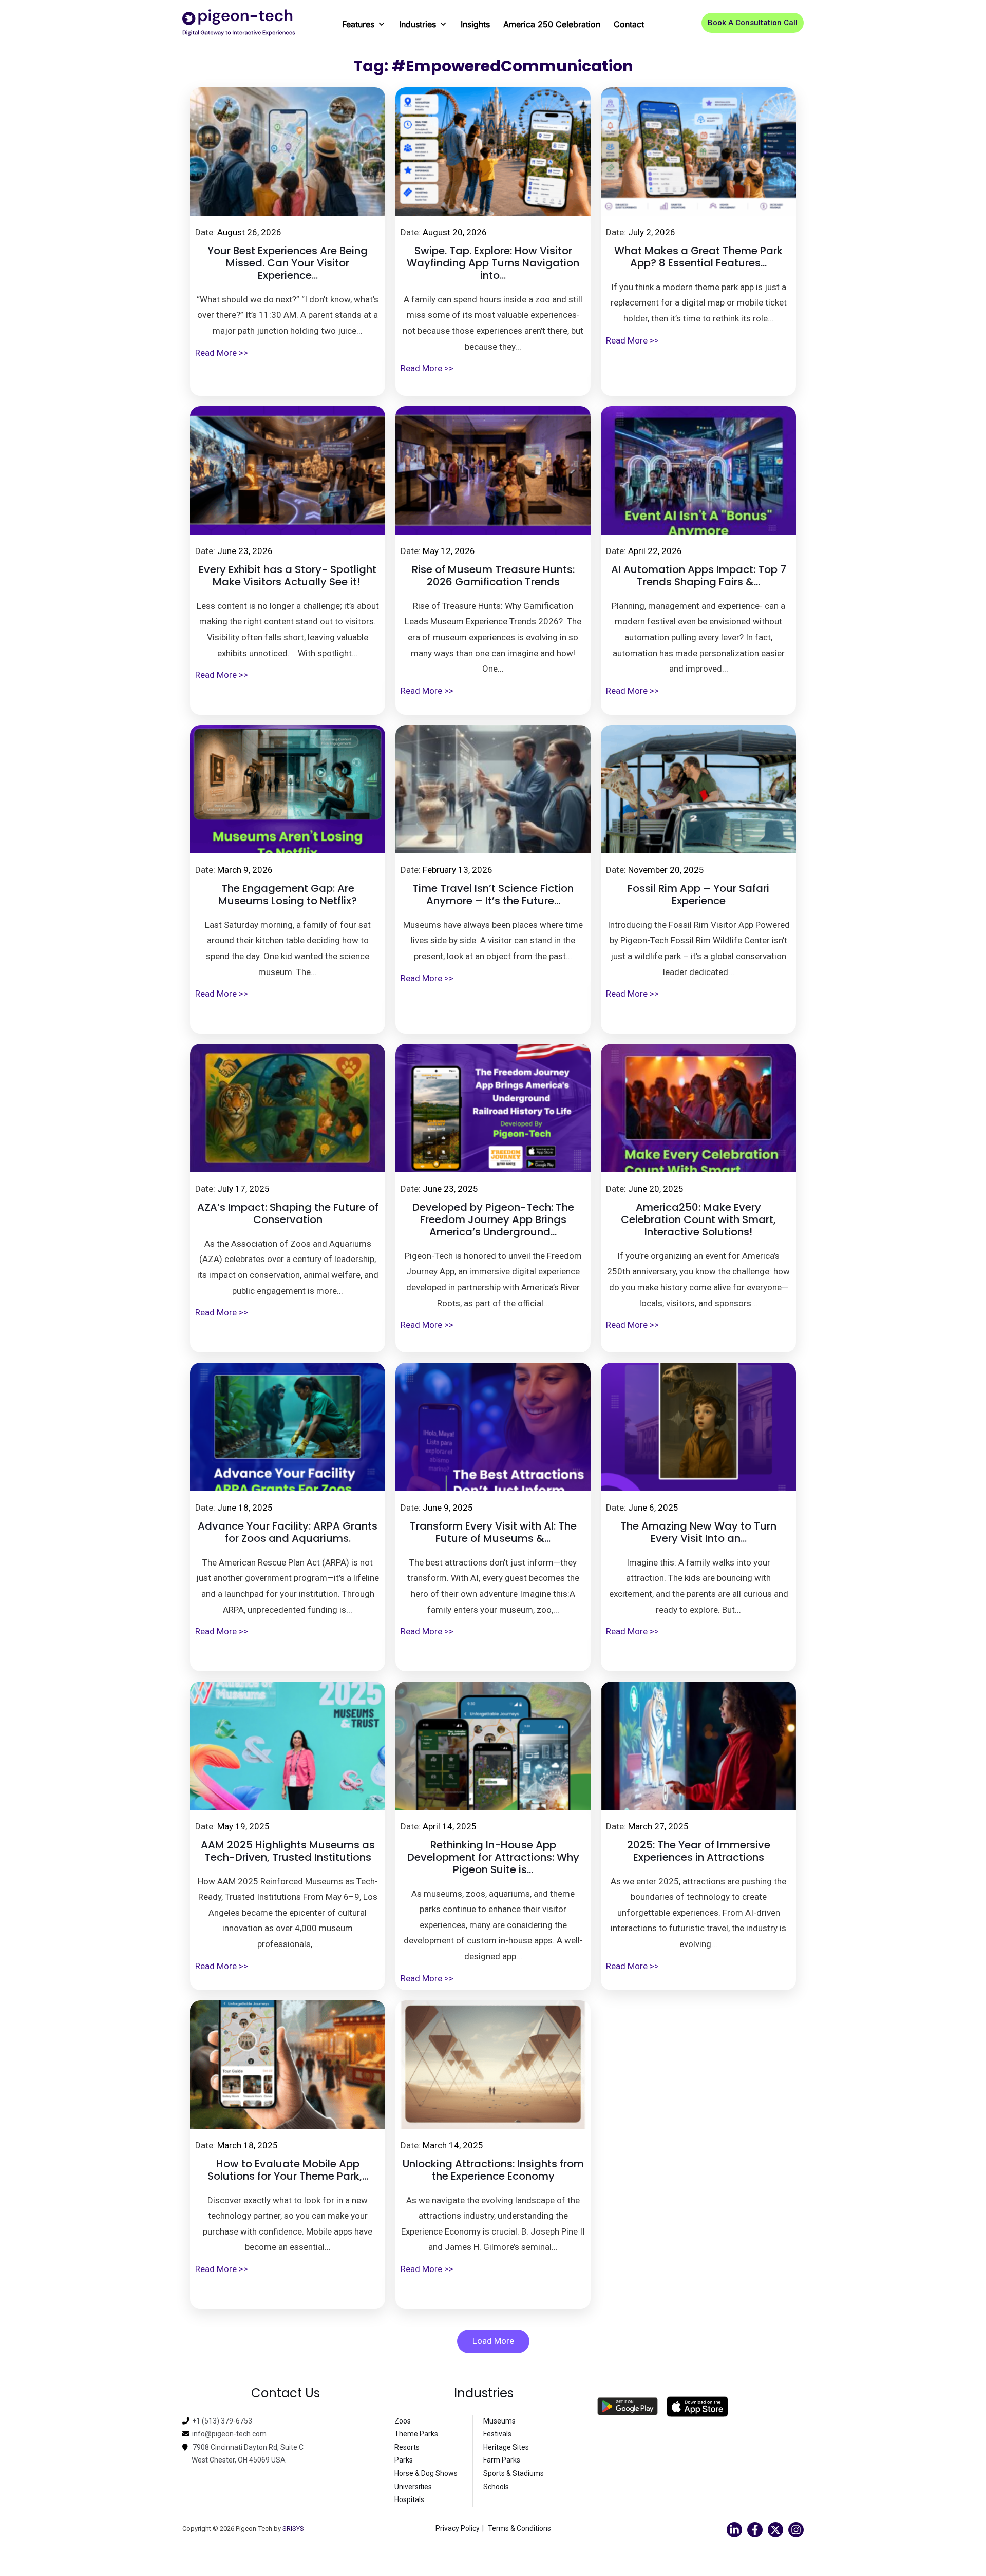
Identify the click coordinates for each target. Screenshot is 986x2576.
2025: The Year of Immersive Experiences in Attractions (699, 1851)
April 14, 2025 (450, 1826)
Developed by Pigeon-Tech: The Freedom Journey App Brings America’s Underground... (493, 1219)
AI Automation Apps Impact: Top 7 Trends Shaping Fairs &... (699, 576)
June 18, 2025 (245, 1508)
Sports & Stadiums (514, 2473)
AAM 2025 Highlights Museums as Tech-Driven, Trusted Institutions (288, 1851)
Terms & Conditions (519, 2528)
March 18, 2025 (248, 2145)
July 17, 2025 (243, 1189)
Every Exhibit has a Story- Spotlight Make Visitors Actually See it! (288, 576)
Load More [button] (493, 2341)
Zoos (403, 2421)
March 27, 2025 (658, 1826)
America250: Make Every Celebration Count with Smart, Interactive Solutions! (698, 1219)
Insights (475, 24)
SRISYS (293, 2529)
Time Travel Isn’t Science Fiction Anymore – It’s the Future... (493, 894)
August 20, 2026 (455, 232)
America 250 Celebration (552, 24)
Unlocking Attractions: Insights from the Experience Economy (493, 2170)
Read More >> (222, 353)
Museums (499, 2421)
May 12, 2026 (449, 551)
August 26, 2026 (249, 232)
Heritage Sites (506, 2447)
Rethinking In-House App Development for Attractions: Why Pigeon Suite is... (493, 1857)
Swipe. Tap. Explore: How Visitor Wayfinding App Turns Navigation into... (493, 263)
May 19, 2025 (243, 1826)
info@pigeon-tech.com (229, 2434)
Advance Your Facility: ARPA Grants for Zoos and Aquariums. (288, 1532)
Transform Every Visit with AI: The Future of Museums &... (493, 1532)
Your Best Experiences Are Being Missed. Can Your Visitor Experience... (288, 263)
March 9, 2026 (245, 870)
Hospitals (409, 2499)
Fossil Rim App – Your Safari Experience (698, 894)
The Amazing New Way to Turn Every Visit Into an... (698, 1532)
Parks (404, 2460)
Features (358, 24)
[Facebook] (755, 2530)
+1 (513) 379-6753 (222, 2421)
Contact (629, 24)
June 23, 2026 (245, 551)
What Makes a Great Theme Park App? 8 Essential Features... (698, 257)
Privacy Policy (458, 2528)
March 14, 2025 (453, 2145)
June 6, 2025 (653, 1508)
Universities (413, 2487)
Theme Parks (416, 2434)
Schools (496, 2487)
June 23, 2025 (450, 1189)
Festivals (497, 2434)
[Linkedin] (734, 2530)
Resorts (407, 2447)
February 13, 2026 (458, 870)
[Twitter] (775, 2530)
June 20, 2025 (656, 1189)
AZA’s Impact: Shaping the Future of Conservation (288, 1213)
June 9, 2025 (448, 1508)
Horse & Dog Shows (426, 2473)
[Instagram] (796, 2530)
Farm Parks (502, 2460)
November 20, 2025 (666, 870)
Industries (418, 24)
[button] (753, 23)
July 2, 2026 (652, 232)
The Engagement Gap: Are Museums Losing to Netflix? (288, 894)
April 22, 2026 (655, 551)
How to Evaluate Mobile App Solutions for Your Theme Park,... (288, 2170)
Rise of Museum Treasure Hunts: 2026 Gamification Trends (493, 576)
